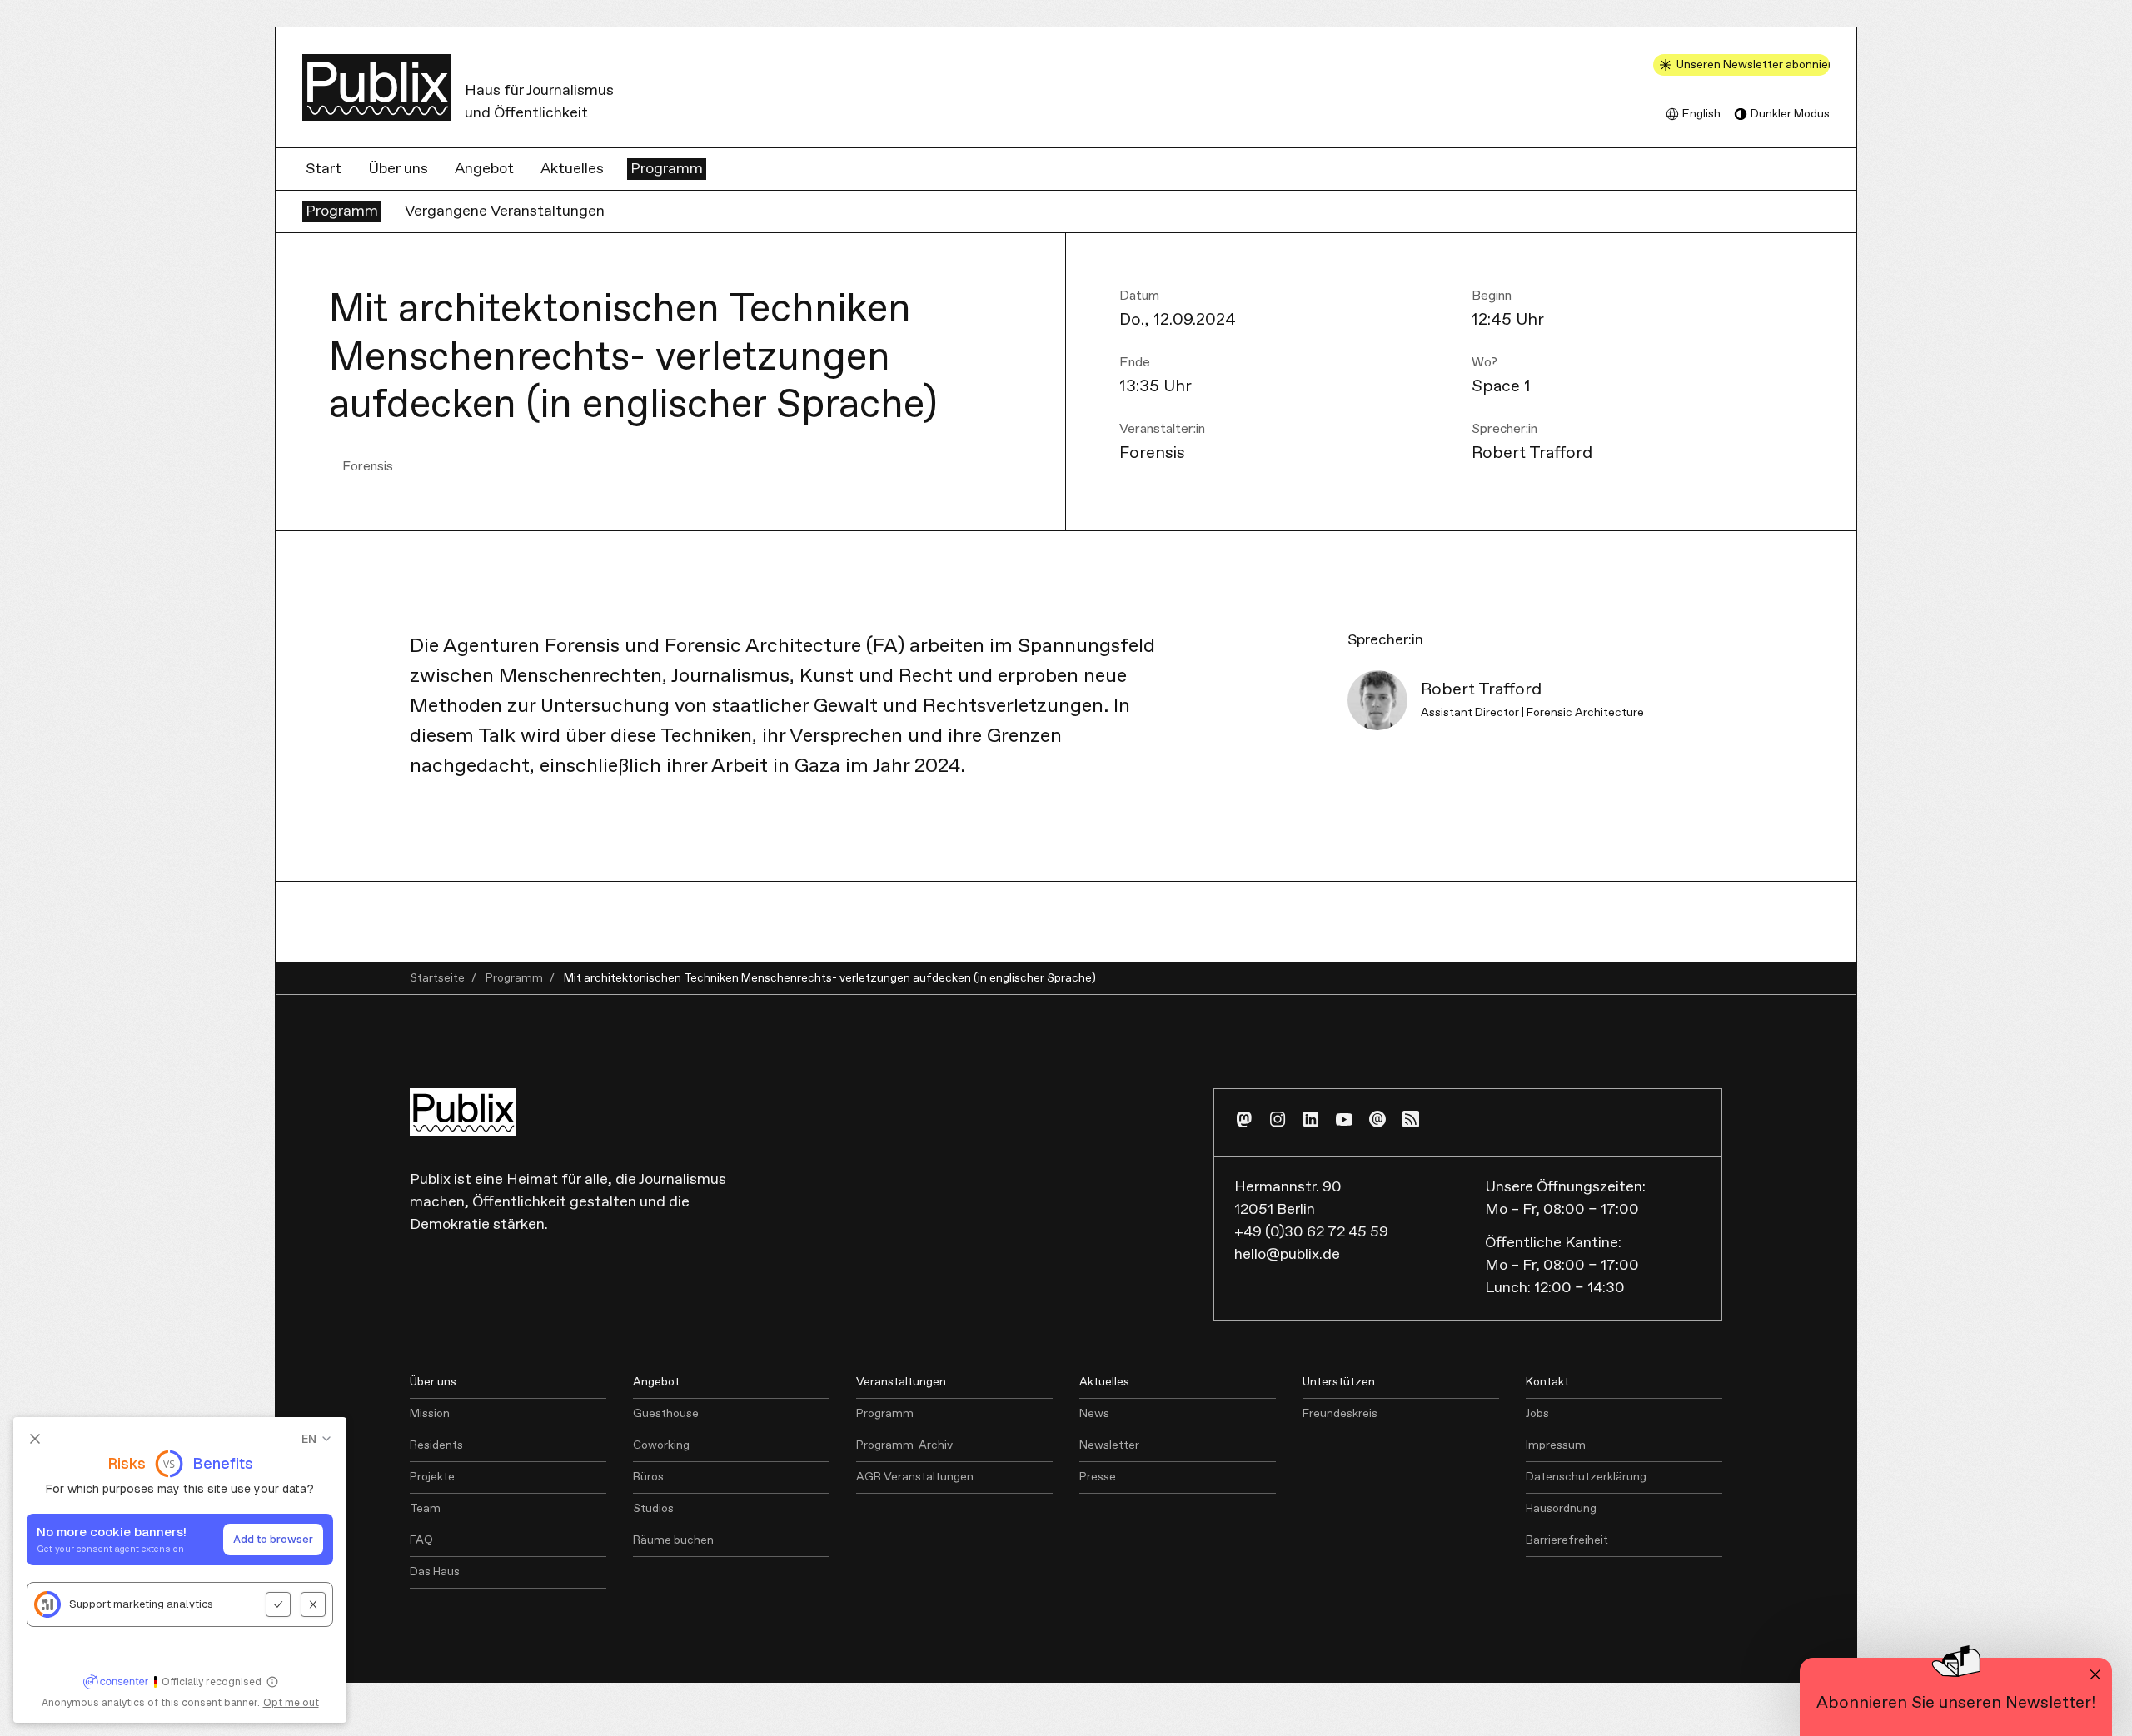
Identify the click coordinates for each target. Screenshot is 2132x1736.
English (1701, 114)
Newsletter (1109, 1445)
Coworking (661, 1445)
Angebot (484, 169)
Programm (667, 169)
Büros (648, 1477)
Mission (430, 1414)
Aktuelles (572, 169)
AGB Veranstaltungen (915, 1477)
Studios (653, 1509)
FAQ (421, 1540)
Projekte (432, 1477)
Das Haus (435, 1572)
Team (425, 1509)
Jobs (1537, 1414)
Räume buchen (673, 1540)
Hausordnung (1561, 1509)
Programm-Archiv (904, 1445)
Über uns (398, 169)
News (1094, 1414)
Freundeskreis (1340, 1414)
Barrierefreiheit (1567, 1540)
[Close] (2095, 1674)
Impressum (1556, 1445)
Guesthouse (666, 1414)
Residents (436, 1445)
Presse (1098, 1477)
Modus (1790, 114)
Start (324, 169)
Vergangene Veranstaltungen (505, 211)
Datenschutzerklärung (1586, 1477)
